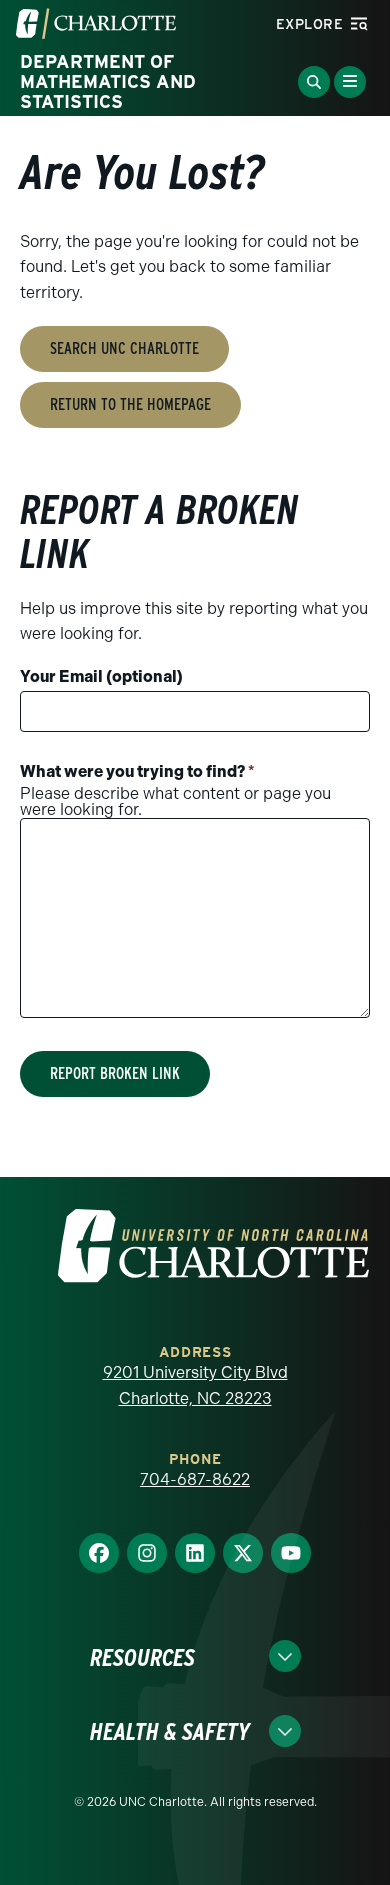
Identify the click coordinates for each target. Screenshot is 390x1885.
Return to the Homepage (130, 404)
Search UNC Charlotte (124, 348)
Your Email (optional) (101, 676)
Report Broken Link (115, 1073)
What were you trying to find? (137, 771)
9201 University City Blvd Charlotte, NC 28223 (195, 1385)
